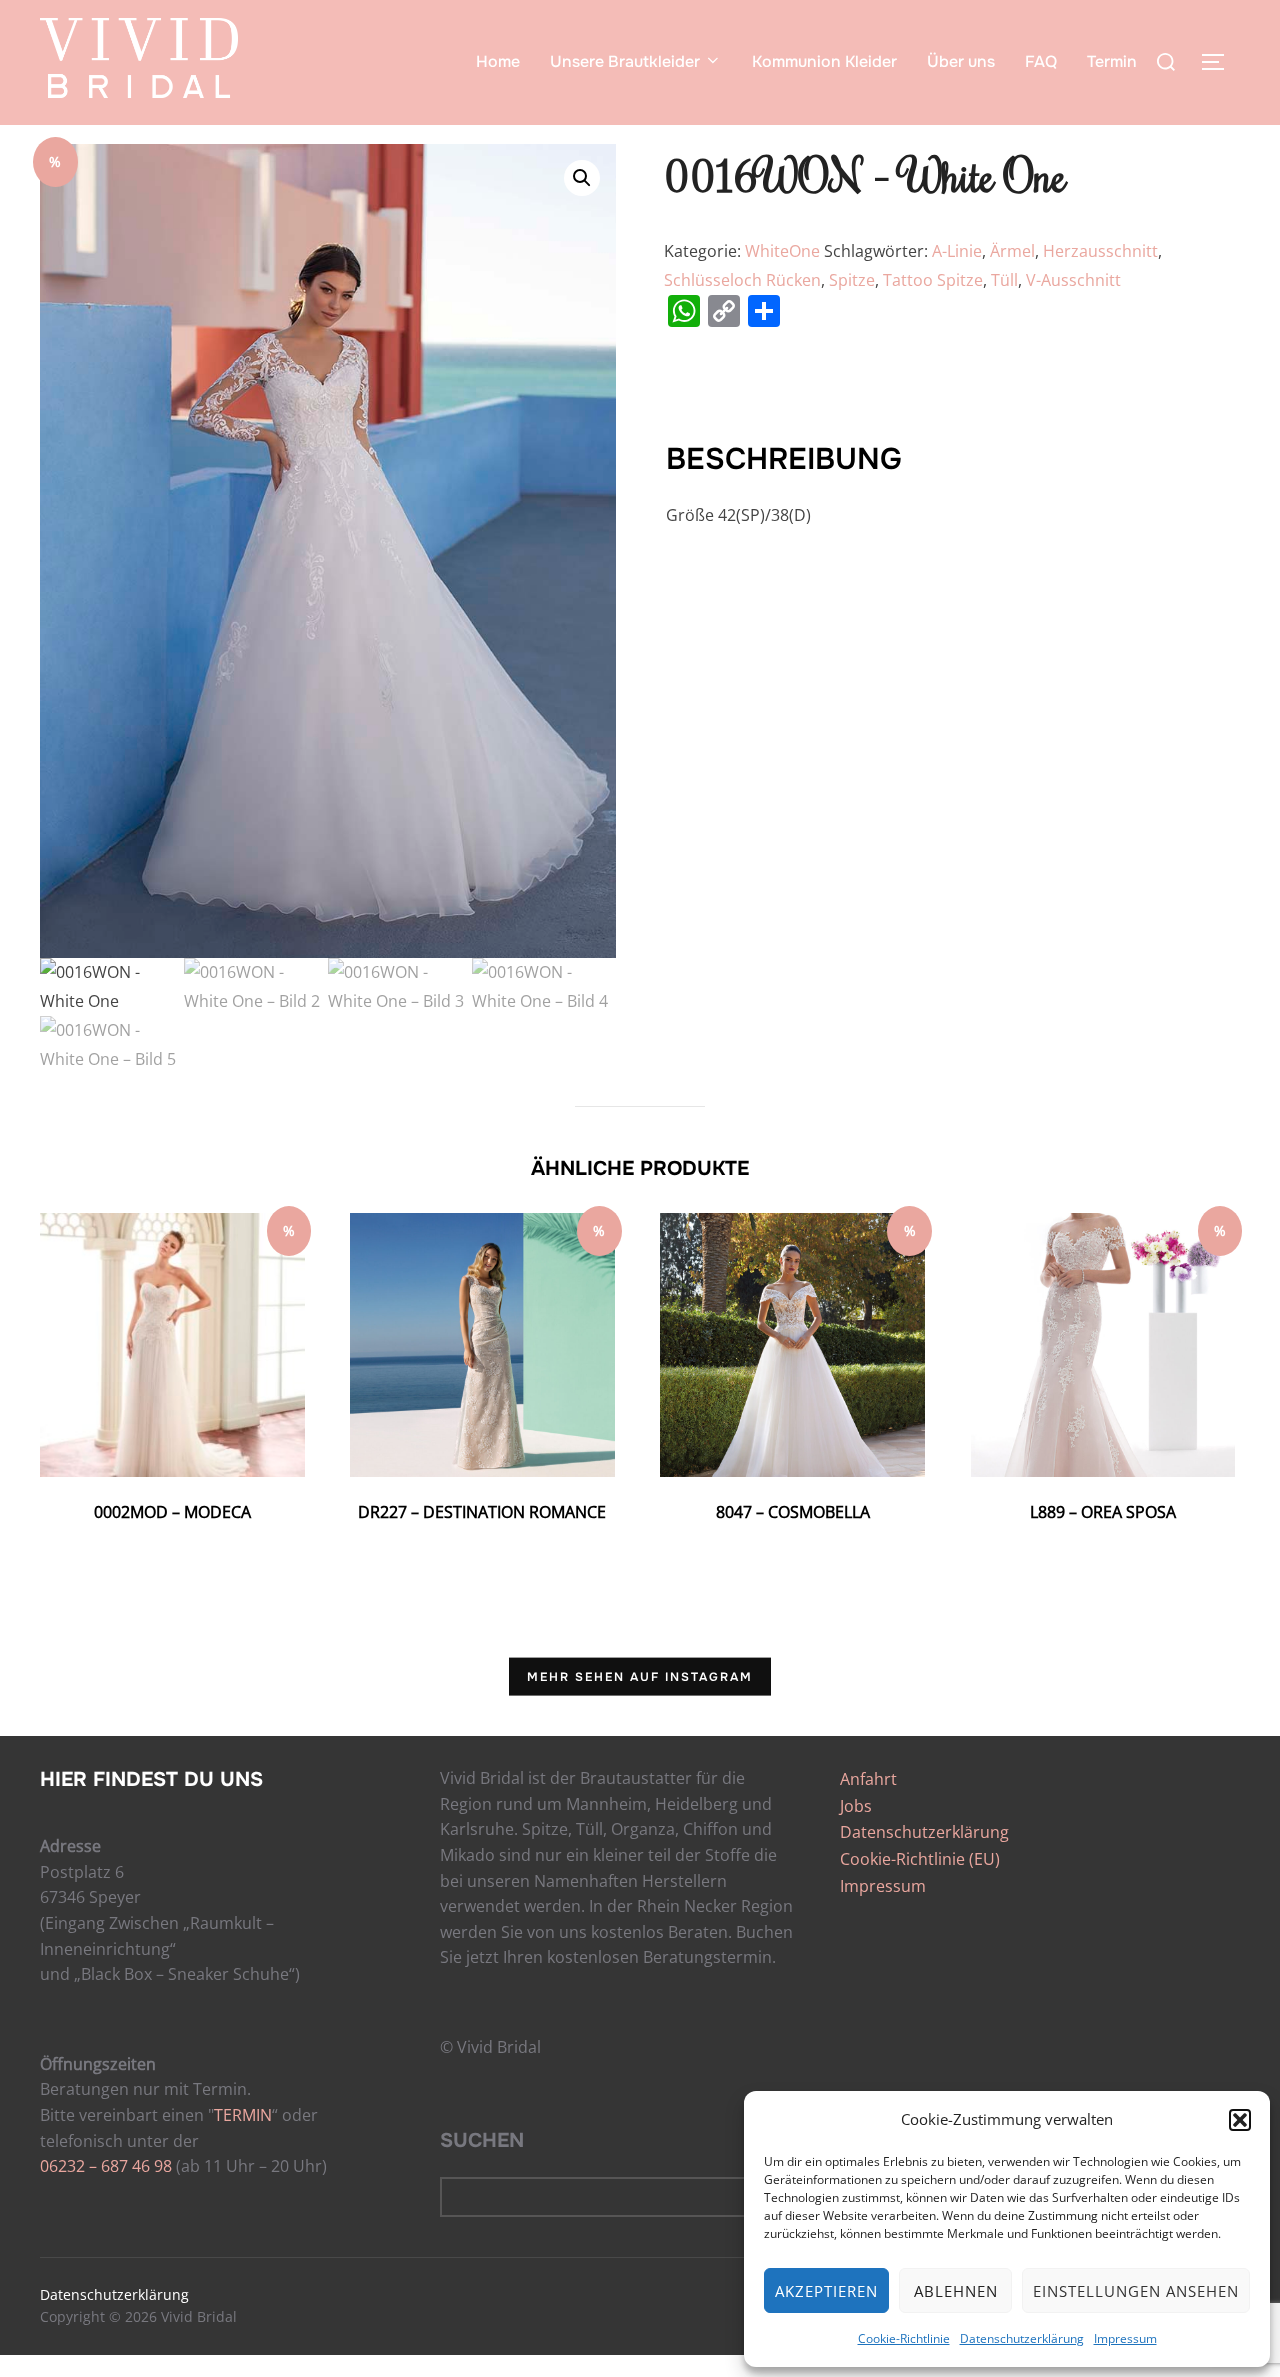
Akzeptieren (826, 2291)
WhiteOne (782, 251)
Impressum (1125, 2338)
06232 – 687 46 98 (106, 2166)
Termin (1112, 61)
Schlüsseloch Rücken (742, 280)
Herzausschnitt (1100, 251)
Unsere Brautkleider (625, 61)
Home (498, 61)
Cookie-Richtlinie (904, 2338)
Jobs (856, 1806)
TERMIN (243, 2115)
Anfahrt (868, 1779)
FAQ (1041, 61)
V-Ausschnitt (1073, 280)
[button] (1240, 2120)
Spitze (852, 280)
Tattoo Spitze (933, 280)
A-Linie (957, 251)
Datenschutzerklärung (1022, 2338)
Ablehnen (956, 2291)
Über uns (961, 61)
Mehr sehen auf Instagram (640, 1677)
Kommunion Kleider (824, 61)
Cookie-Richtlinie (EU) (920, 1859)
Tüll (1004, 280)
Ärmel (1012, 251)
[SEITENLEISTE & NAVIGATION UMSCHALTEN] (1220, 62)
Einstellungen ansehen (1136, 2291)
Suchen (482, 2140)
